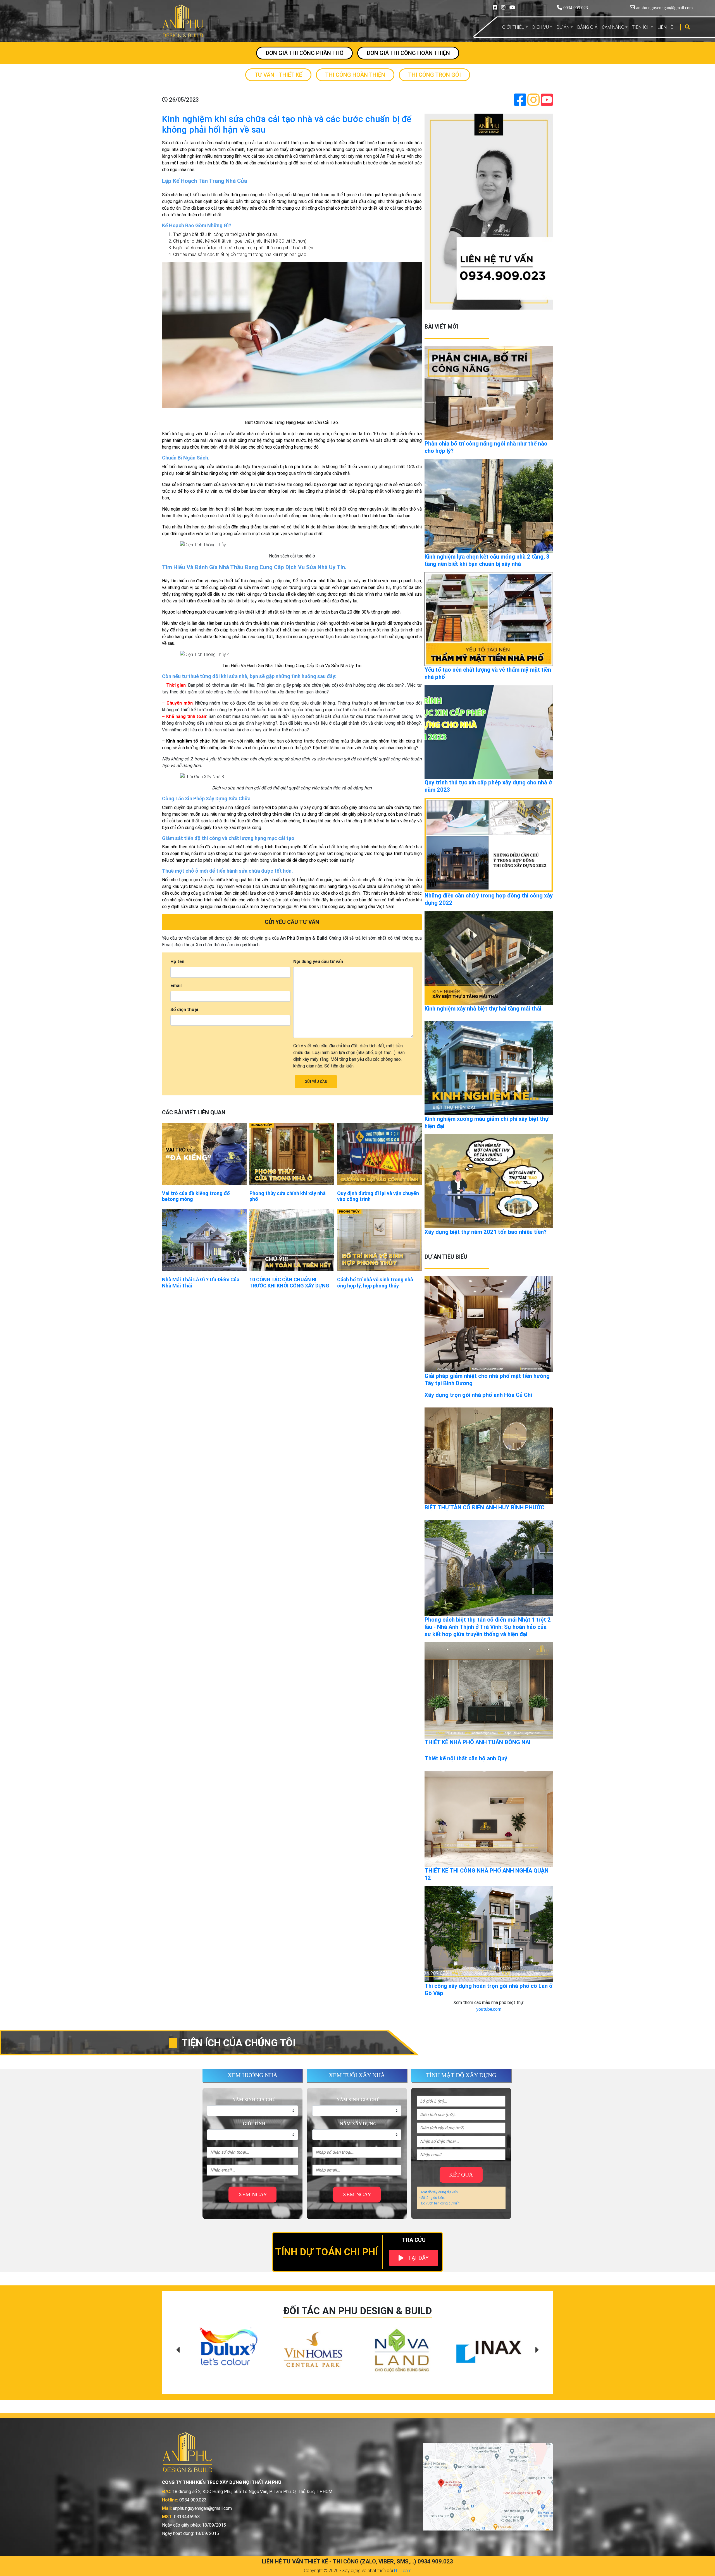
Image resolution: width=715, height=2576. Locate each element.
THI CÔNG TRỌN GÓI (434, 75)
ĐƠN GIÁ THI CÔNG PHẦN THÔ (304, 53)
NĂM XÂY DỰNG (358, 2124)
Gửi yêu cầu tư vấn (292, 922)
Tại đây (418, 2258)
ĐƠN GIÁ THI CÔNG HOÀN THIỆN (408, 53)
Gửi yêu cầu (316, 1082)
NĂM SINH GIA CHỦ (254, 2100)
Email (176, 985)
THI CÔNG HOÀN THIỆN (355, 75)
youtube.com (489, 2009)
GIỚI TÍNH (254, 2124)
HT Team (403, 2570)
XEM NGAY (253, 2194)
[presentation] (178, 2350)
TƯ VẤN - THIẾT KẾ (278, 75)
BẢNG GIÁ (587, 27)
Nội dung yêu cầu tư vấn (318, 961)
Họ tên (177, 961)
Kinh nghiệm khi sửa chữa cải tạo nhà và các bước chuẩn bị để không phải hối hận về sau (287, 124)
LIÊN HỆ (665, 27)
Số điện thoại (184, 1009)
